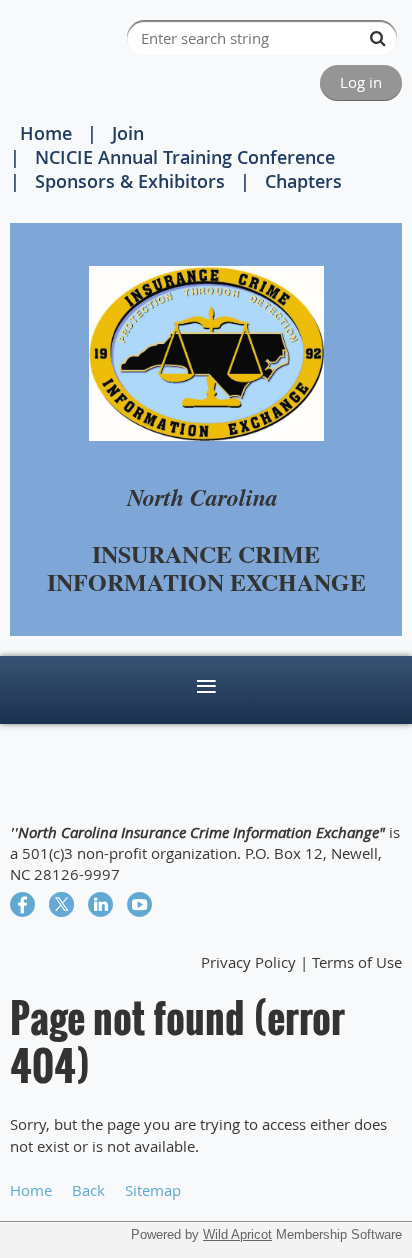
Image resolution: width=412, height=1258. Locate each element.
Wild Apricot (237, 1234)
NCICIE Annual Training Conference (185, 157)
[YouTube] (139, 904)
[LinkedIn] (100, 904)
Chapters (303, 181)
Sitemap (153, 1190)
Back (88, 1190)
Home (46, 133)
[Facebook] (22, 904)
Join (128, 133)
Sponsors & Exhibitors (130, 181)
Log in (361, 82)
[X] (61, 904)
